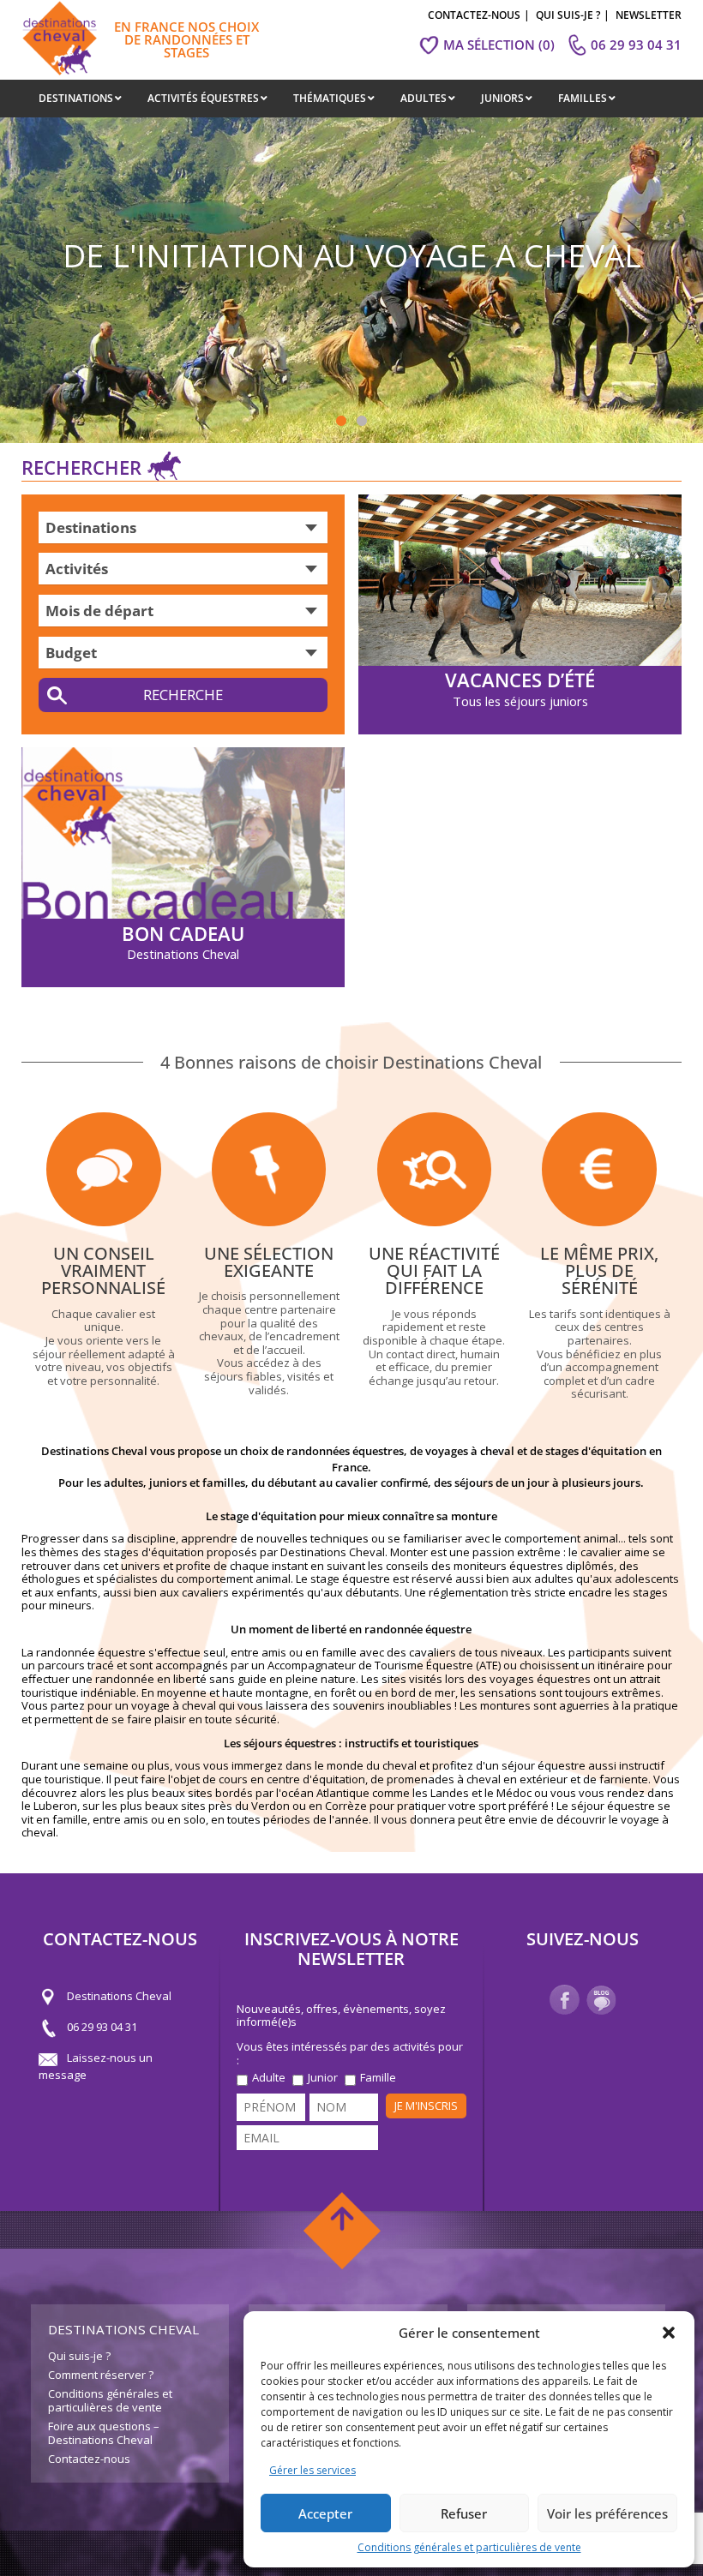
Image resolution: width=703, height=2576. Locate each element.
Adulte (269, 2078)
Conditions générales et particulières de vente (469, 2547)
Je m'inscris (426, 2106)
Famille (378, 2078)
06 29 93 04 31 (102, 2028)
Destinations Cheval (119, 1997)
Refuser (464, 2513)
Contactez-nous (89, 2459)
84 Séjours (183, 695)
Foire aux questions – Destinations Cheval (104, 2433)
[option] (351, 280)
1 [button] (341, 422)
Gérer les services (312, 2470)
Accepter (325, 2513)
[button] (669, 2333)
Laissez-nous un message (96, 2067)
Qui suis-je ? (79, 2356)
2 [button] (362, 422)
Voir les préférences (607, 2513)
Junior (323, 2078)
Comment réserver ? (101, 2375)
